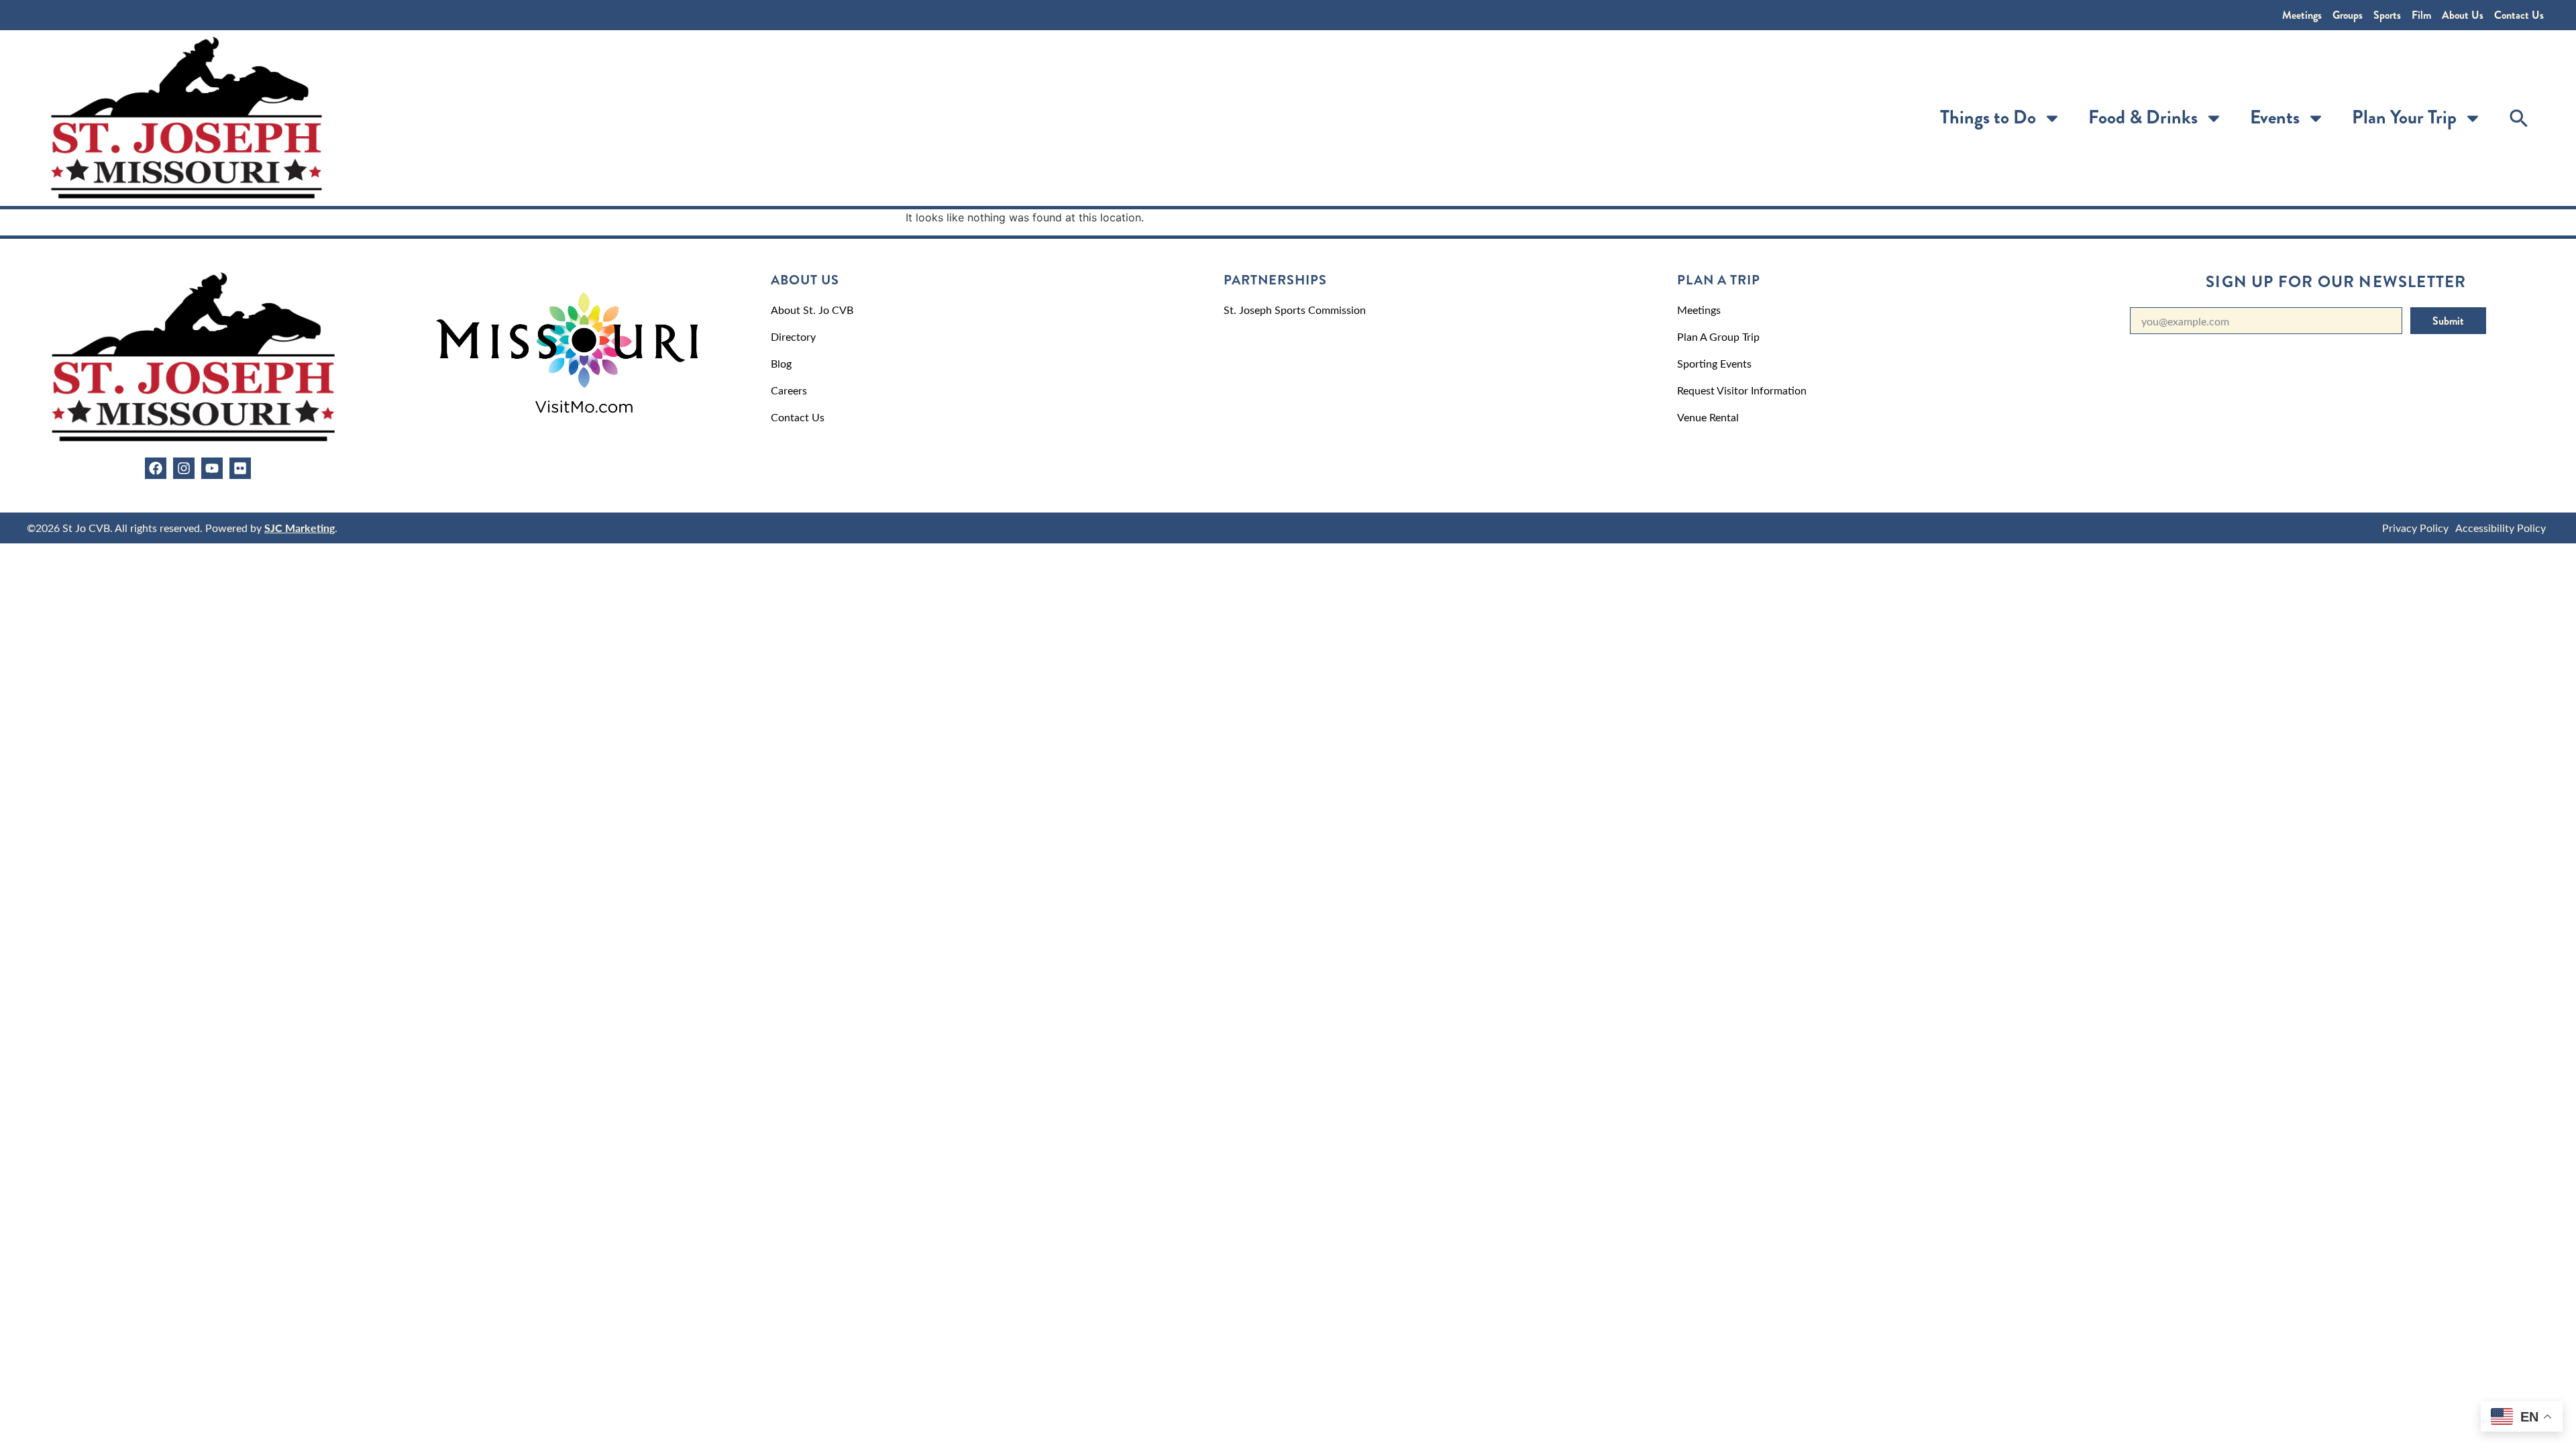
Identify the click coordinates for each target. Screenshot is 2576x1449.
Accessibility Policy (2501, 528)
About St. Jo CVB (812, 310)
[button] (2519, 118)
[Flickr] (240, 468)
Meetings (2302, 15)
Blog (781, 363)
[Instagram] (184, 468)
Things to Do (1988, 117)
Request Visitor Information (1742, 390)
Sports (2387, 15)
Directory (793, 336)
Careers (789, 390)
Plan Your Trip (2404, 117)
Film (2421, 15)
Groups (2348, 15)
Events (2275, 117)
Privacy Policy (2415, 528)
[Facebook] (156, 468)
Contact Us (2519, 15)
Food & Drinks (2143, 117)
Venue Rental (1708, 417)
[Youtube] (212, 468)
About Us (2463, 15)
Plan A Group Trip (1718, 336)
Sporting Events (1714, 363)
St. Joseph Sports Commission (1295, 310)
